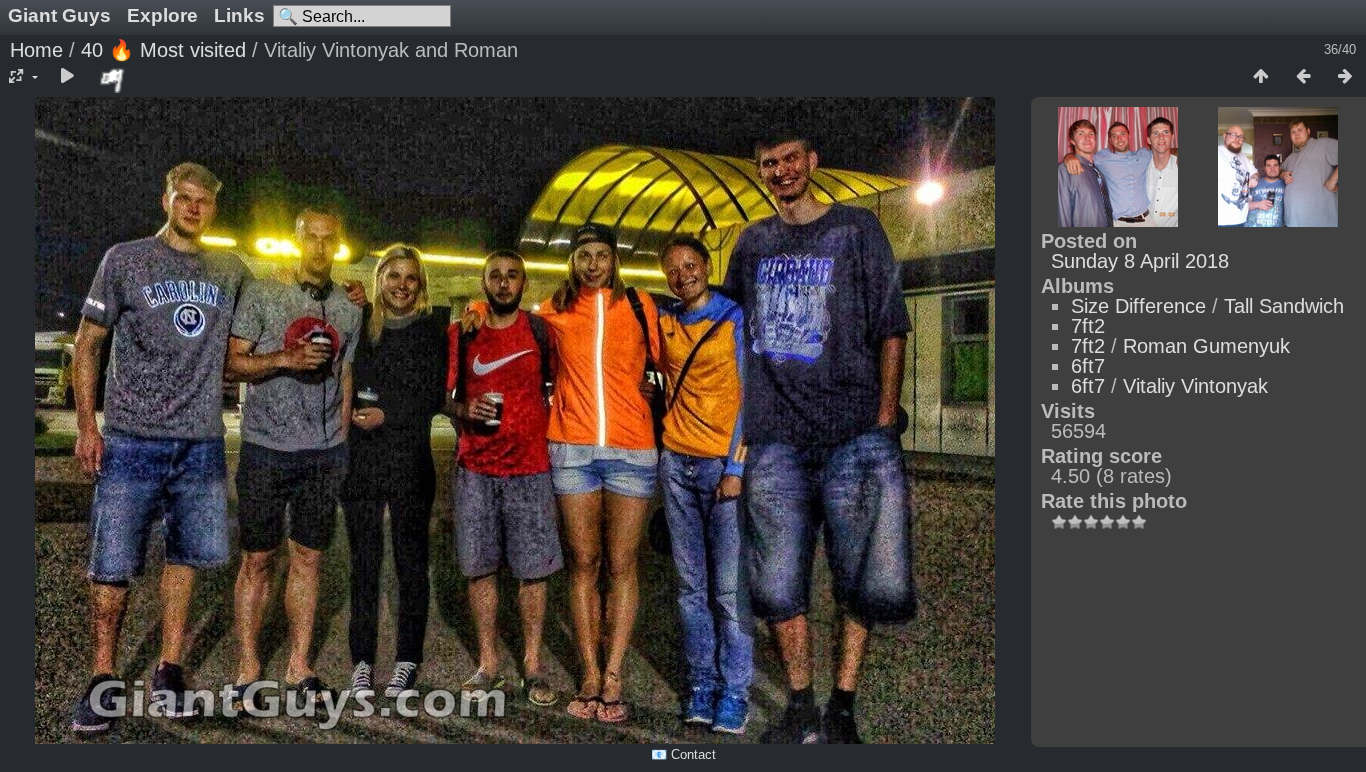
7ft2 (1088, 326)
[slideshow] (67, 77)
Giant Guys (59, 15)
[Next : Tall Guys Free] (1345, 77)
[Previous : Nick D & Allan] (1303, 77)
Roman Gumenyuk (1206, 346)
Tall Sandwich (1284, 306)
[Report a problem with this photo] (113, 80)
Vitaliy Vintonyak (1195, 386)
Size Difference (1138, 306)
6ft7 (1088, 366)
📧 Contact (683, 754)
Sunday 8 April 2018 (1140, 261)
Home (36, 50)
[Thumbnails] (1261, 77)
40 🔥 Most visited (163, 50)
